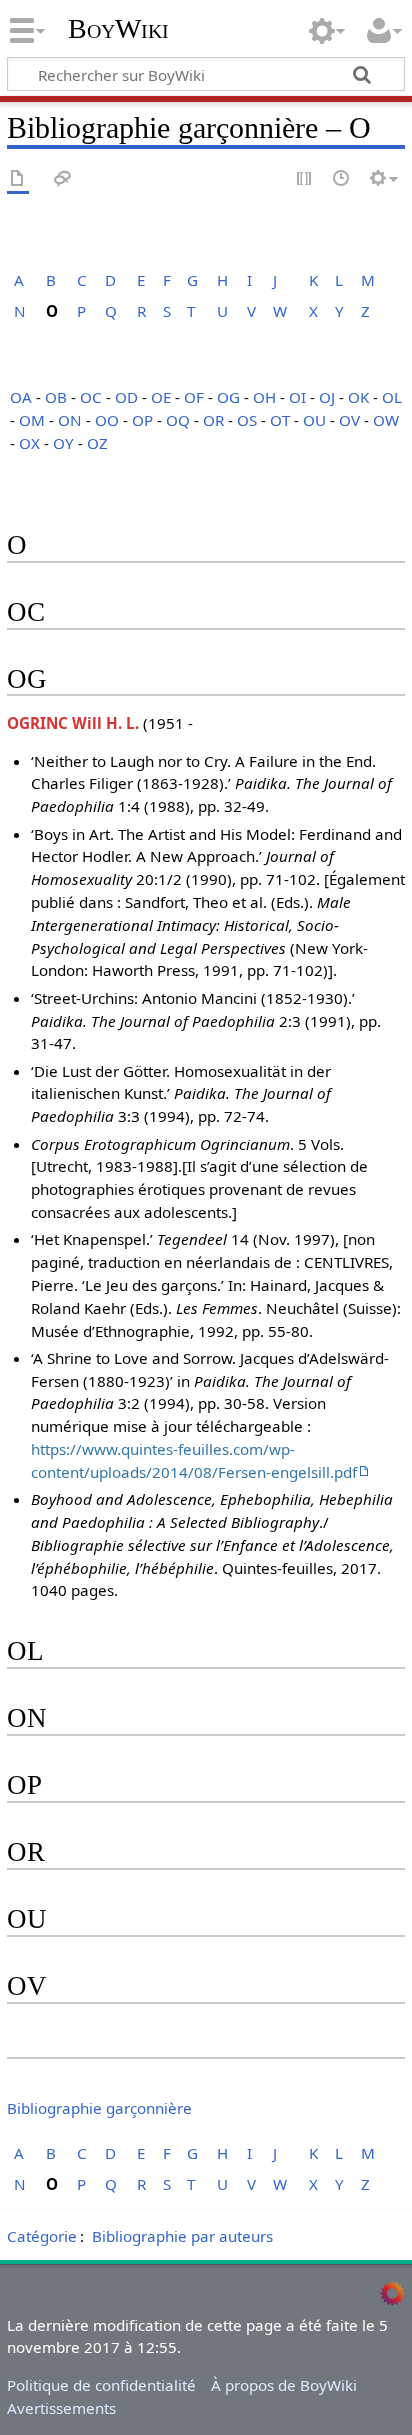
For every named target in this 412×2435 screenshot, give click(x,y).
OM (32, 420)
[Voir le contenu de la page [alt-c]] (18, 179)
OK (358, 397)
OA (21, 397)
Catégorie (42, 2236)
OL (392, 397)
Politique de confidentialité (101, 2385)
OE (161, 397)
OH (264, 397)
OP (142, 420)
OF (194, 397)
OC (91, 397)
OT (280, 420)
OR (213, 420)
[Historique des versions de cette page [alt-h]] (342, 179)
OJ (327, 397)
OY (63, 443)
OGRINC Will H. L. (73, 723)
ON (70, 420)
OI (297, 397)
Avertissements (61, 2408)
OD (126, 397)
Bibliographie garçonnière (99, 2108)
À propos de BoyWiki (284, 2385)
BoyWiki (118, 29)
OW (386, 420)
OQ (178, 420)
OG (228, 397)
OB (56, 397)
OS (247, 420)
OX (29, 443)
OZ (97, 443)
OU (314, 420)
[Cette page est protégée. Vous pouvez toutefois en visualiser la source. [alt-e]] (305, 179)
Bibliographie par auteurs (182, 2236)
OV (349, 420)
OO (107, 420)
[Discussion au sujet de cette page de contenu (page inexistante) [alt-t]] (63, 179)
